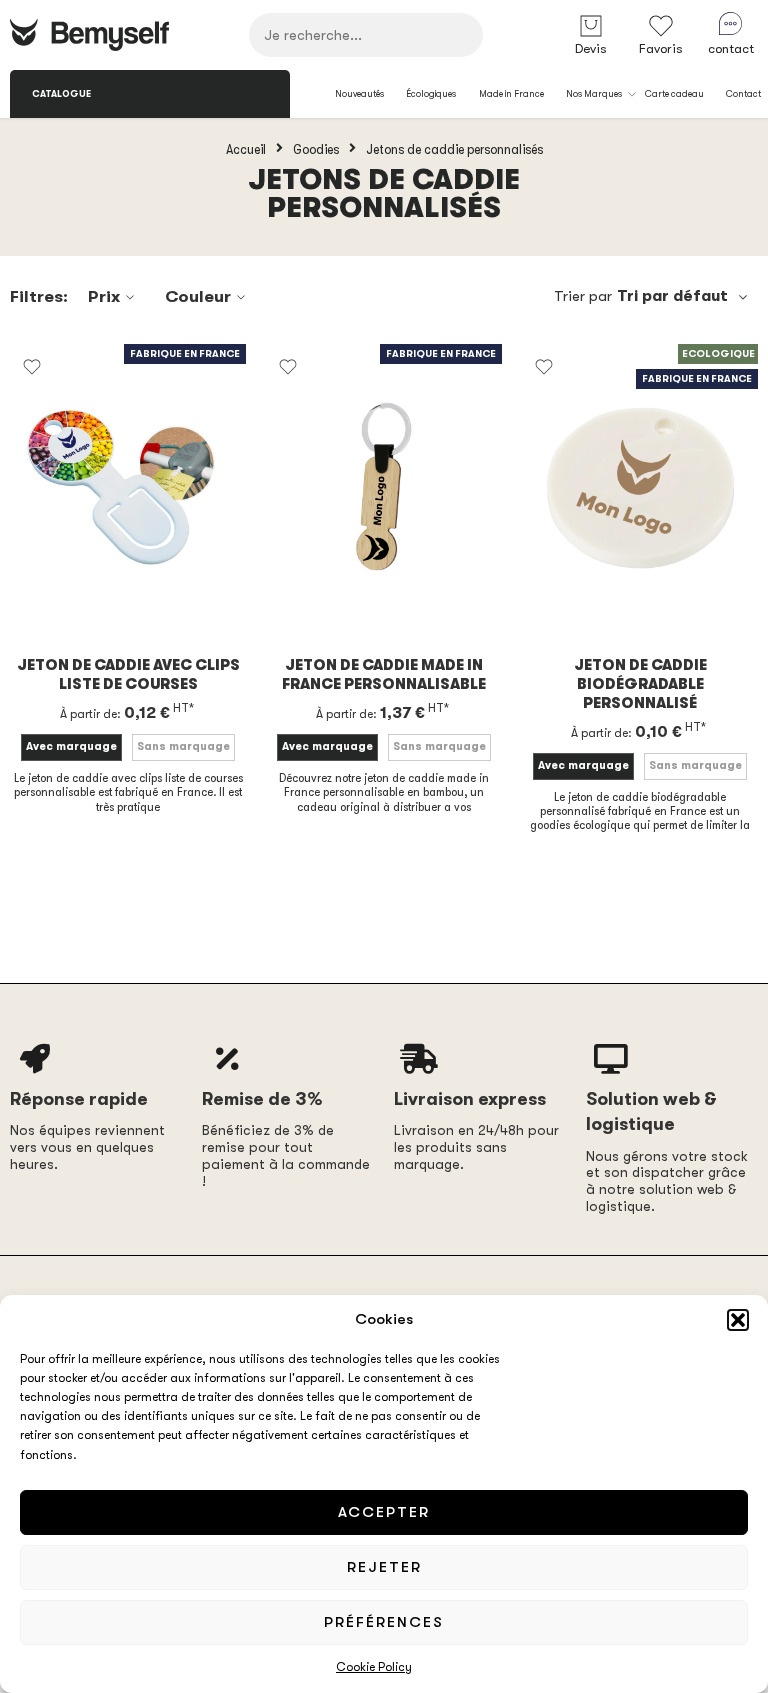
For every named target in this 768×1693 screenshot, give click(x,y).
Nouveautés (359, 94)
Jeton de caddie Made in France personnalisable (384, 675)
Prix (104, 296)
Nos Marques (594, 94)
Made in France (511, 94)
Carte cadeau (674, 94)
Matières (301, 578)
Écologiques (431, 94)
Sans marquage (183, 746)
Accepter (384, 1512)
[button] (738, 1320)
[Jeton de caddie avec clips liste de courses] (128, 487)
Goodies (316, 149)
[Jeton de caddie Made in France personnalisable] (384, 487)
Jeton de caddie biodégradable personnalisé (640, 684)
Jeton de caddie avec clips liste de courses (128, 675)
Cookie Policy (374, 1667)
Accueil (246, 149)
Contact (743, 94)
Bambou (374, 605)
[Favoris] (32, 367)
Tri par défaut (672, 296)
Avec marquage (71, 746)
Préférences (384, 1622)
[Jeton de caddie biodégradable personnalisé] (640, 487)
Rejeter (384, 1567)
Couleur (198, 296)
